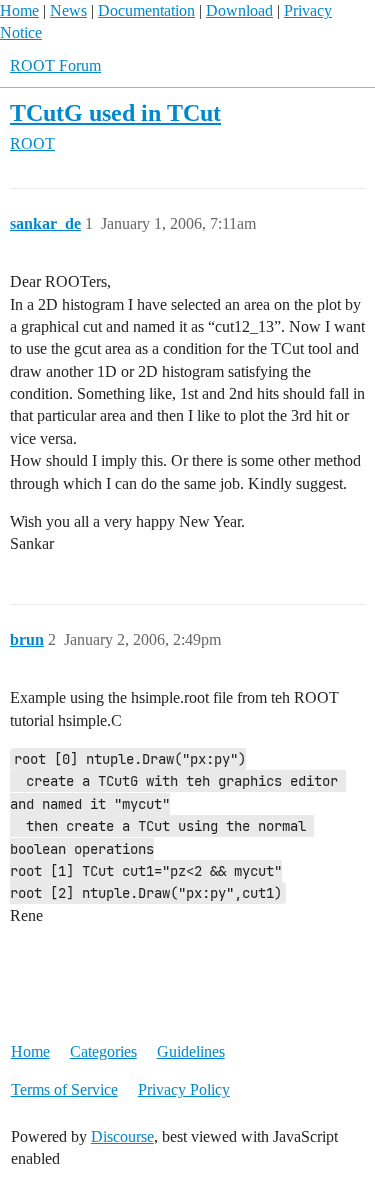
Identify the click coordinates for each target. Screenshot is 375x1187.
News (68, 10)
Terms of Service (64, 1089)
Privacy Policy (184, 1089)
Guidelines (191, 1051)
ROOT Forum (55, 65)
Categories (103, 1051)
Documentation (146, 10)
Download (239, 10)
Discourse (122, 1136)
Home (19, 10)
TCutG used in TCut (115, 112)
